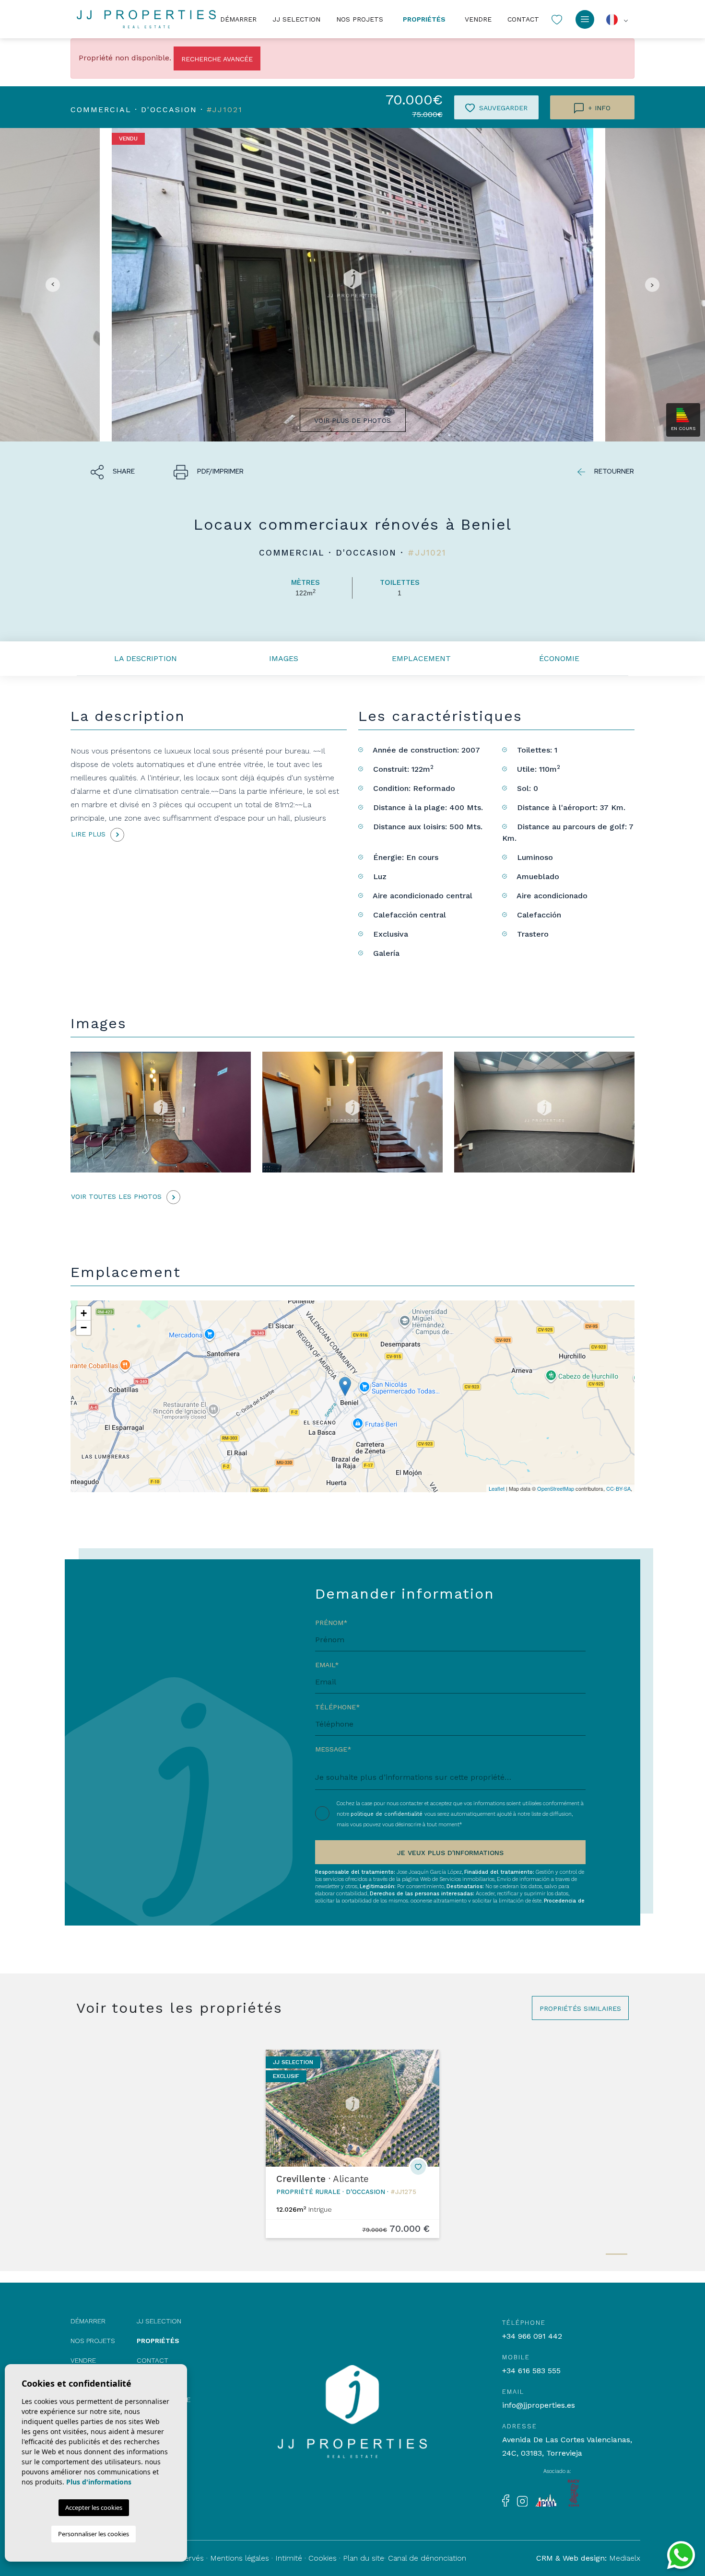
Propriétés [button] (424, 19)
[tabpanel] (352, 2144)
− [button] (84, 1328)
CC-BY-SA (618, 1488)
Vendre (478, 19)
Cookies (323, 2558)
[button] (113, 471)
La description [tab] (146, 658)
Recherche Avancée (217, 59)
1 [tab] (617, 2254)
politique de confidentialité (388, 1814)
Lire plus (89, 834)
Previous (50, 285)
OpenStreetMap (556, 1488)
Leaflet (497, 1488)
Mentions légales (240, 2558)
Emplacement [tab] (421, 658)
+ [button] (84, 1313)
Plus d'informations (99, 2482)
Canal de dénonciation (427, 2558)
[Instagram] (522, 2500)
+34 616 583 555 (531, 2371)
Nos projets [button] (360, 19)
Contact (523, 19)
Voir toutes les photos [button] (117, 1196)
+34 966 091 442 (532, 2336)
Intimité (289, 2558)
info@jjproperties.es (539, 2405)
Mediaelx (625, 2558)
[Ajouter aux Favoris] (418, 2167)
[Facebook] (506, 2500)
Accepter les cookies (94, 2507)
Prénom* (331, 1623)
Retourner (613, 471)
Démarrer (238, 19)
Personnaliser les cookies (94, 2534)
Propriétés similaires (580, 2008)
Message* (333, 1749)
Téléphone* (338, 1707)
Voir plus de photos (352, 420)
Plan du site (364, 2558)
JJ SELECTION (296, 19)
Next (655, 285)
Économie (559, 658)
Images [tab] (284, 658)
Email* (327, 1665)
